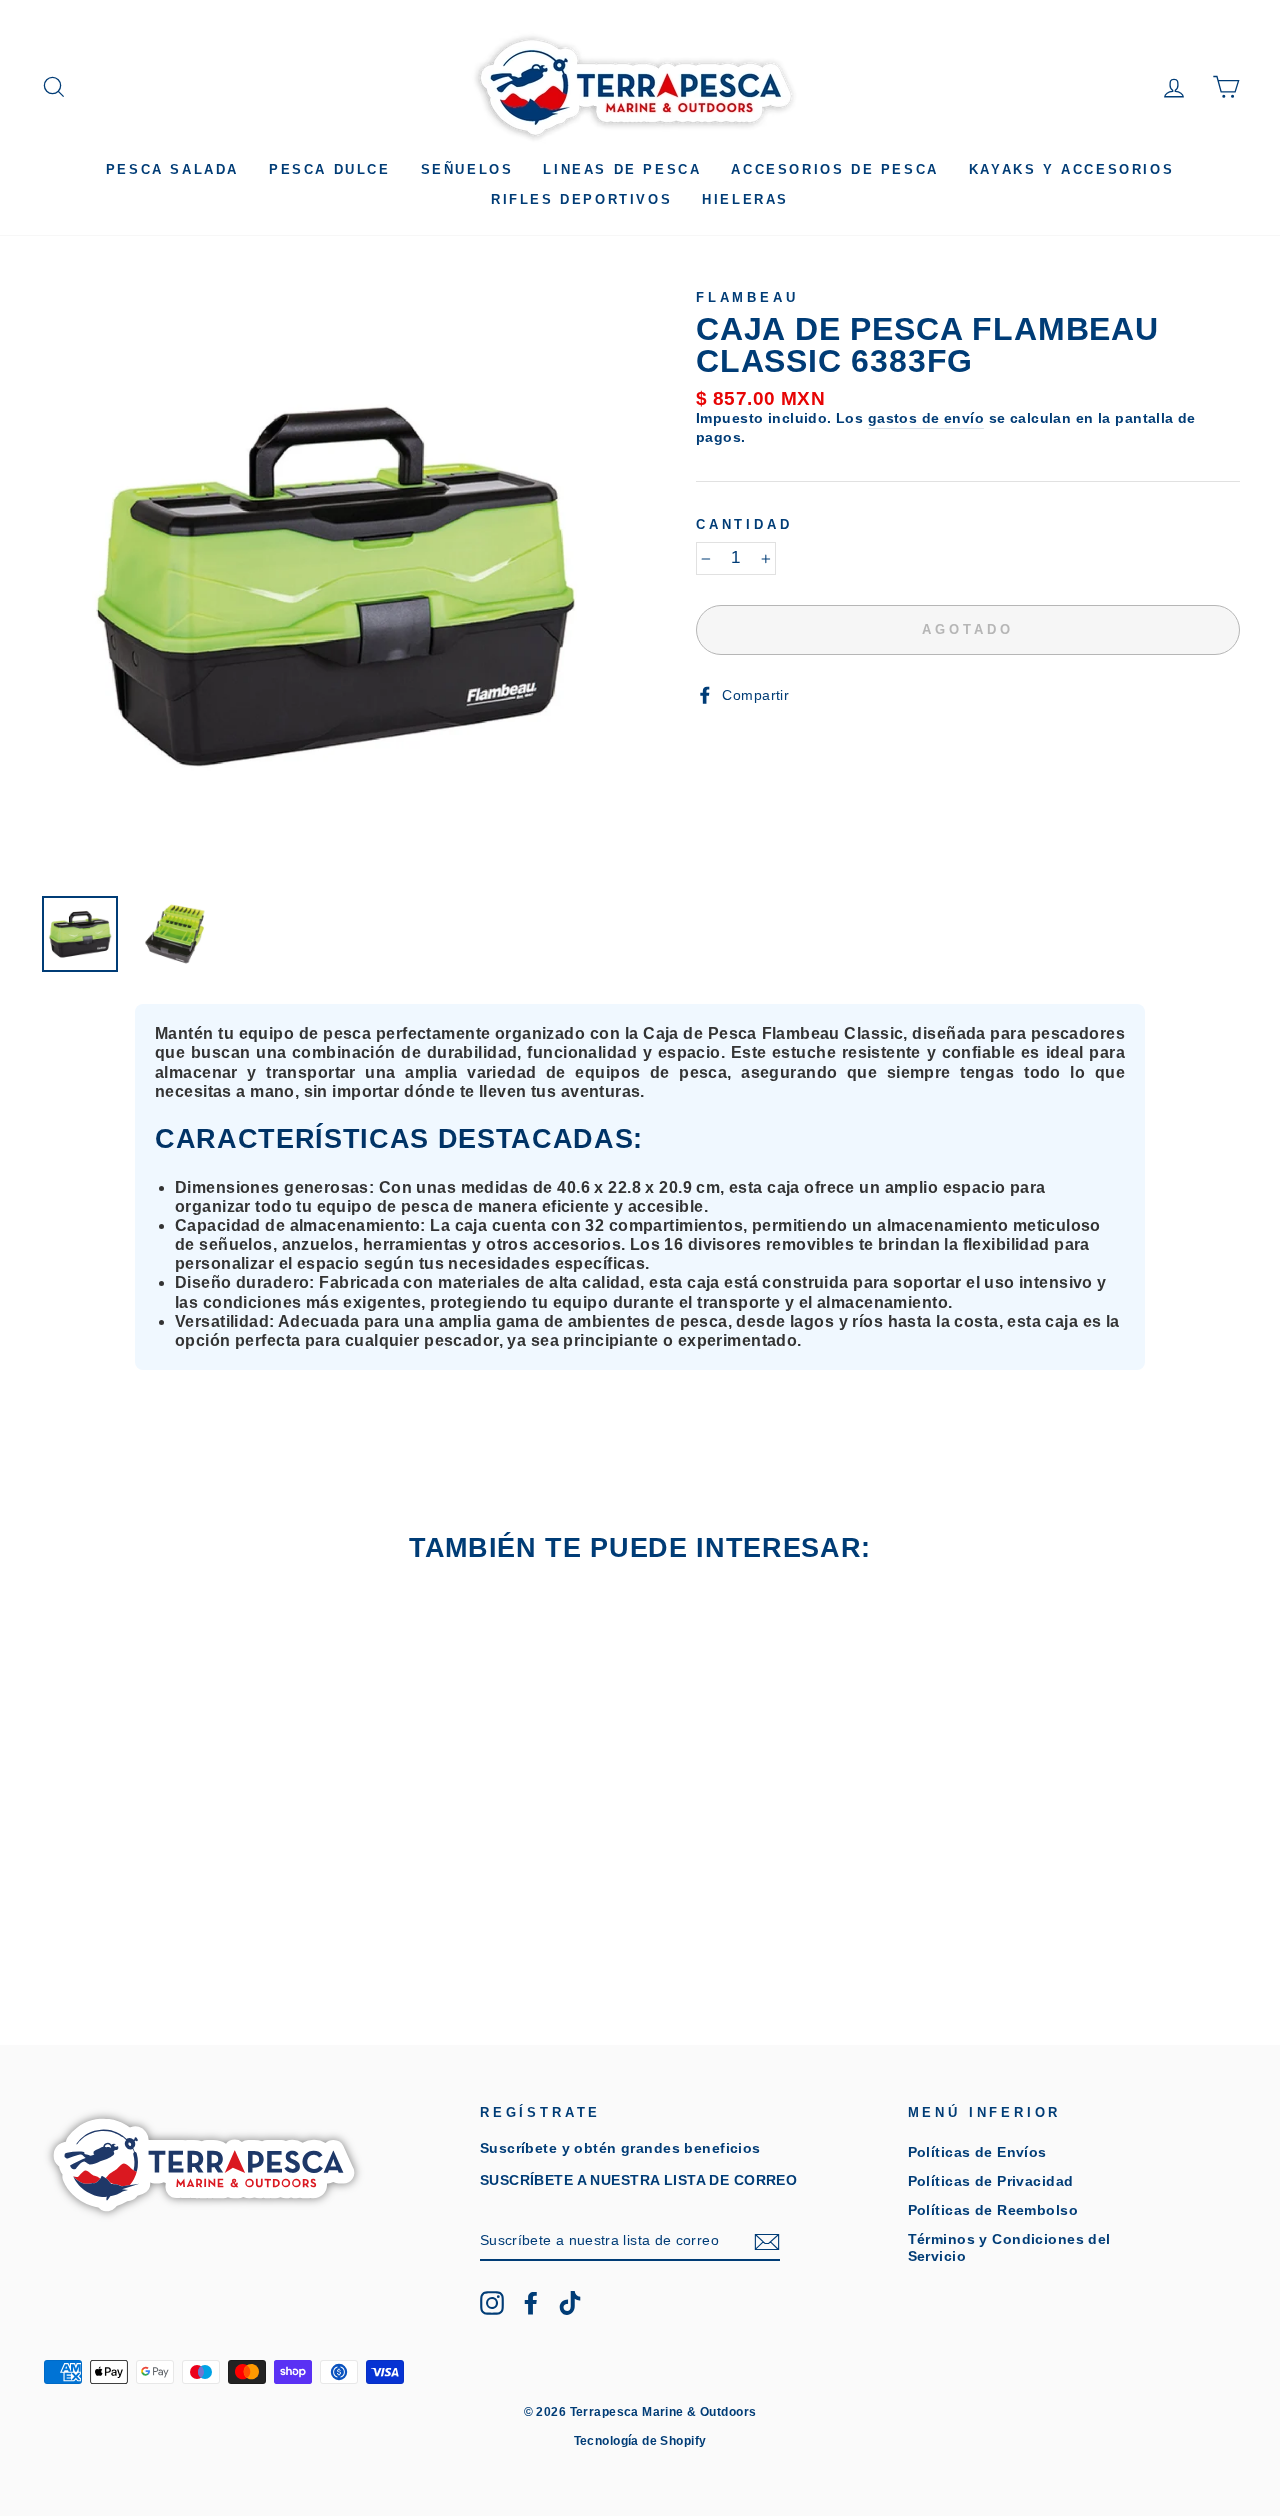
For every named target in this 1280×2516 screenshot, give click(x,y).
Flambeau (747, 297)
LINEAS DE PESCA (622, 169)
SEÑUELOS (467, 169)
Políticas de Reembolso (993, 2210)
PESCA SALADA (172, 169)
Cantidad (744, 524)
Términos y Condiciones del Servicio (1009, 2247)
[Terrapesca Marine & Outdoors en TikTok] (570, 2303)
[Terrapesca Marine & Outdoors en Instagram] (492, 2303)
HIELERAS (745, 199)
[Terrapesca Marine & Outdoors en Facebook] (531, 2303)
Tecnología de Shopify (640, 2441)
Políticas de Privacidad (991, 2181)
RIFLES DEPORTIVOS (581, 199)
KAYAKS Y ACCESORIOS (1071, 169)
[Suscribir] (767, 2242)
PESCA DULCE (330, 169)
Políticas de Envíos (977, 2152)
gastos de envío (926, 418)
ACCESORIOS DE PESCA (834, 169)
